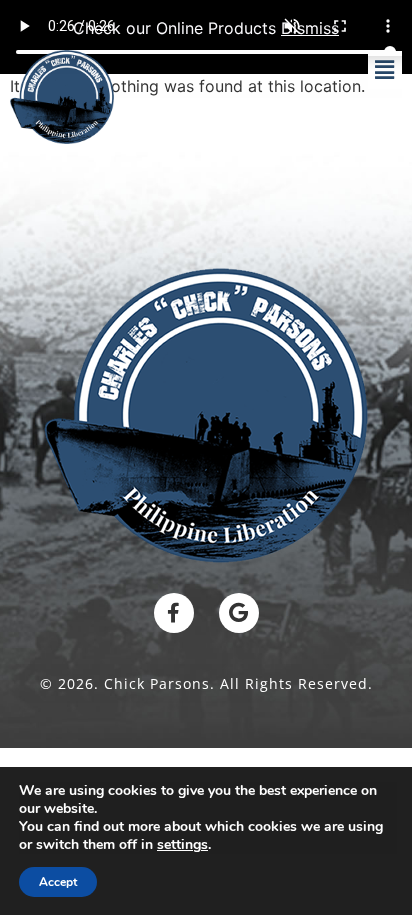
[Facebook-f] (174, 613)
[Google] (239, 613)
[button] (385, 69)
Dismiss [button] (310, 28)
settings (182, 845)
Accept (58, 882)
